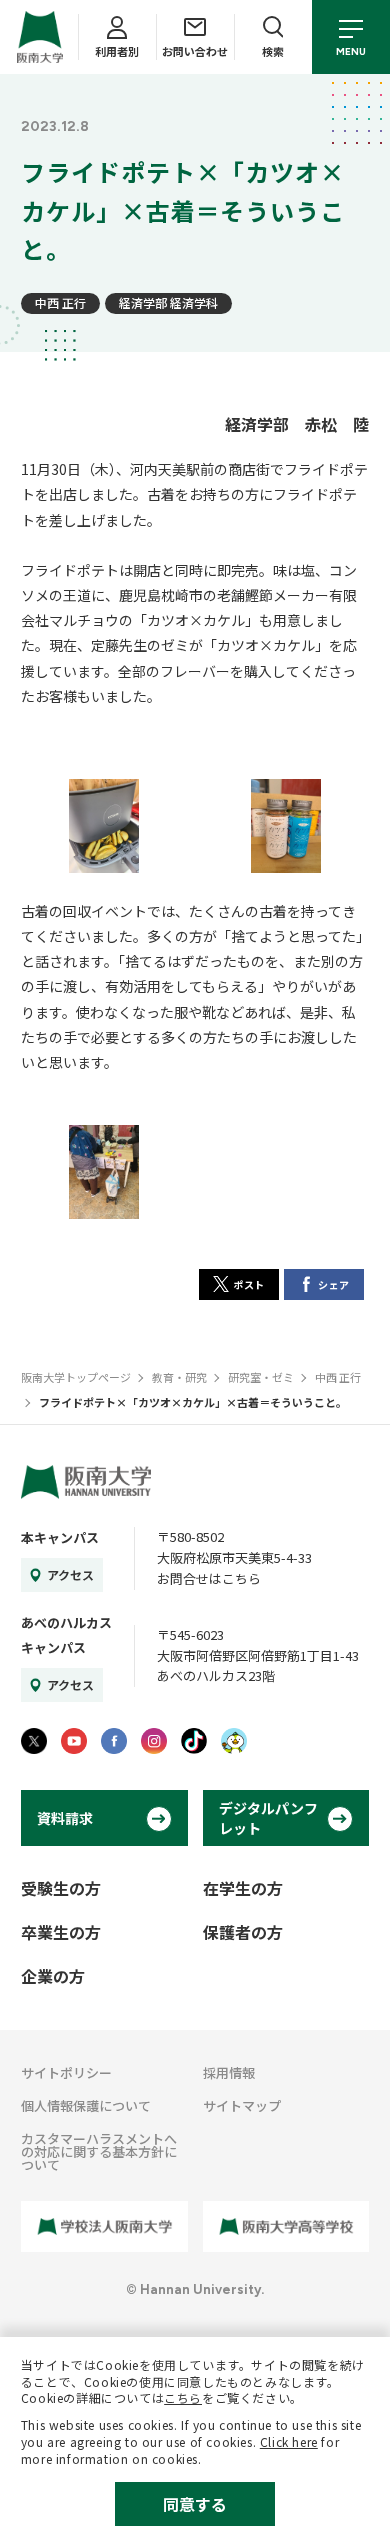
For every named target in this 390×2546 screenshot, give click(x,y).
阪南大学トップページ (76, 1377)
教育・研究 (179, 1377)
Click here (289, 2441)
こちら (183, 2397)
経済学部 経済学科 (168, 302)
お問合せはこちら (209, 1578)
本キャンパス (60, 1537)
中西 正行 (60, 302)
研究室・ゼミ (261, 1377)
